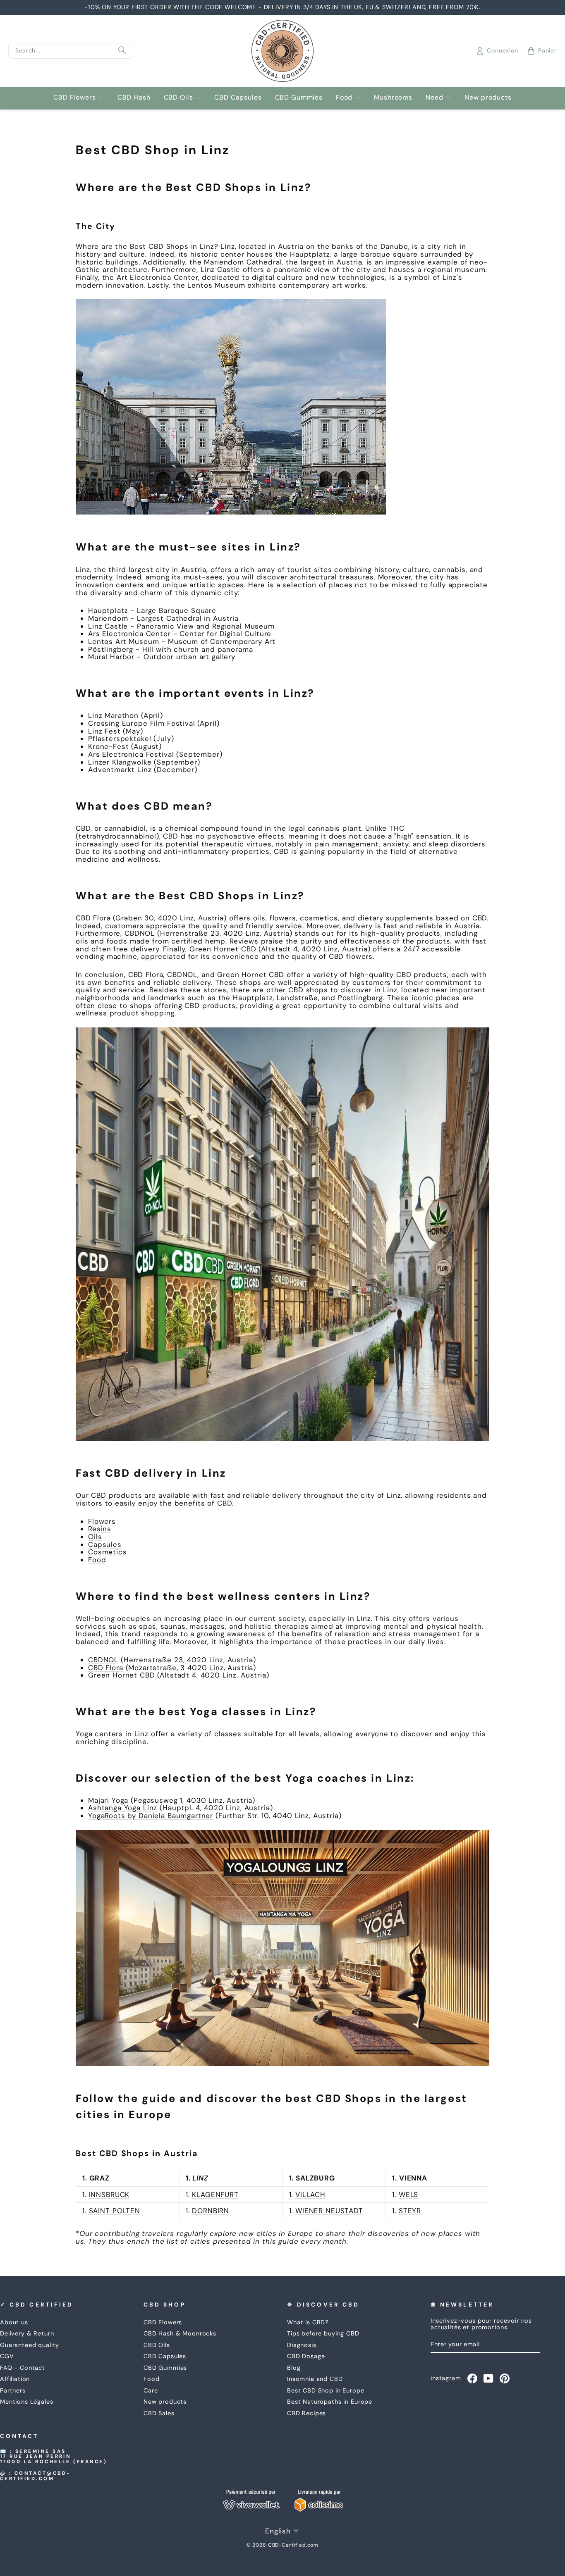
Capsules (105, 1544)
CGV (7, 2356)
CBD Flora (106, 1668)
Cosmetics (108, 1552)
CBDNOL (103, 1660)
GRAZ (99, 2178)
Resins (100, 1529)
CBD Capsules (238, 97)
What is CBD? (308, 2322)
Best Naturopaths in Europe (330, 2402)
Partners (13, 2390)
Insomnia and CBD (315, 2379)
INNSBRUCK (109, 2195)
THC (397, 828)
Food (344, 97)
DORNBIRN (211, 2211)
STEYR (410, 2211)
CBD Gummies (299, 97)
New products (488, 97)
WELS (408, 2195)
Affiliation (15, 2379)
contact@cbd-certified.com (36, 2476)
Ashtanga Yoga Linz (123, 1808)
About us (14, 2322)
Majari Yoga (108, 1800)
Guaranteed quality (30, 2345)
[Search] (122, 51)
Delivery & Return (27, 2333)
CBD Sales (159, 2413)
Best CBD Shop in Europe (326, 2390)
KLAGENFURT (215, 2195)
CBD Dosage (306, 2356)
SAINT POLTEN (115, 2211)
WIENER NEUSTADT (329, 2211)
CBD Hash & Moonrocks (180, 2333)
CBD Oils (178, 97)
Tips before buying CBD (323, 2333)
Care (151, 2390)
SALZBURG (315, 2178)
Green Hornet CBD (122, 1675)
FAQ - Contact (23, 2368)
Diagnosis (302, 2345)
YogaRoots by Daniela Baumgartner (151, 1816)
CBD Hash (134, 97)
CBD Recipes (306, 2413)
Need (434, 97)
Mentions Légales (27, 2402)
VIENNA (413, 2178)
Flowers (102, 1521)
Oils (95, 1537)
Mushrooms (393, 97)
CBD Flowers (74, 97)
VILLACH (310, 2195)
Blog (294, 2368)
